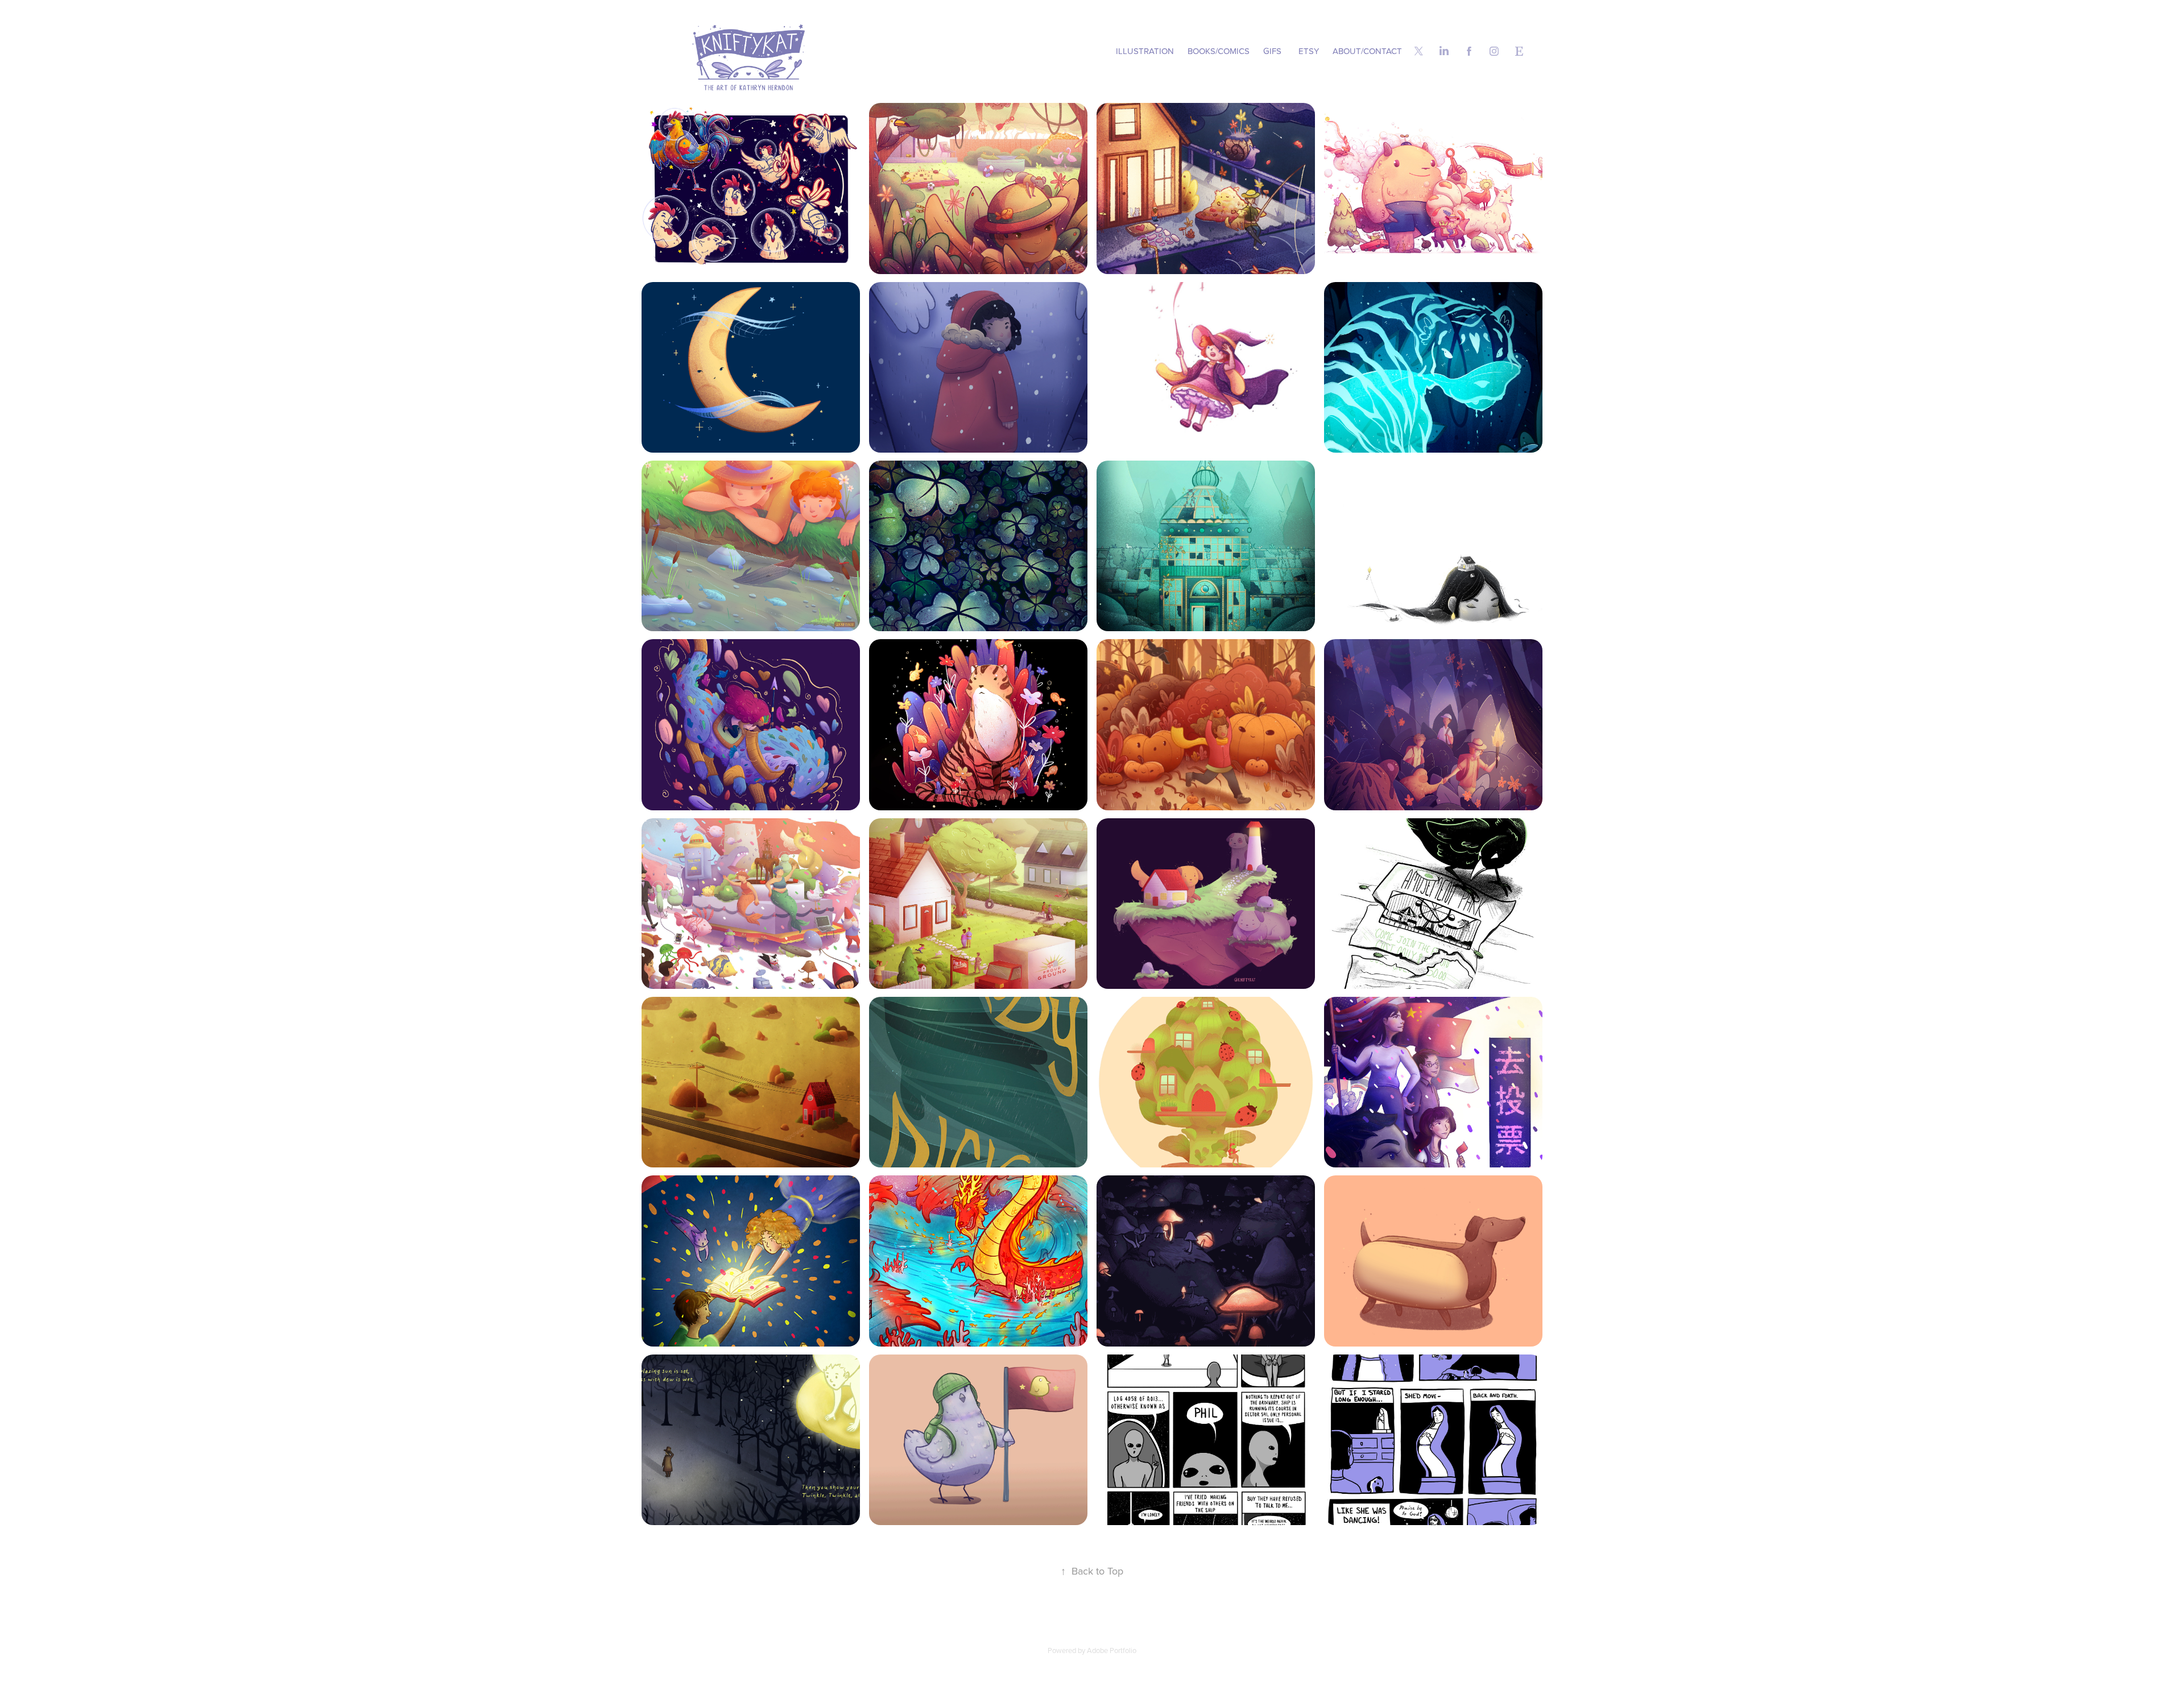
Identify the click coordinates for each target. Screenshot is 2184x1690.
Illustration (1145, 51)
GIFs (1272, 51)
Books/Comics (1219, 51)
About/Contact (1367, 51)
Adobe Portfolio (1112, 1650)
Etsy (1309, 51)
